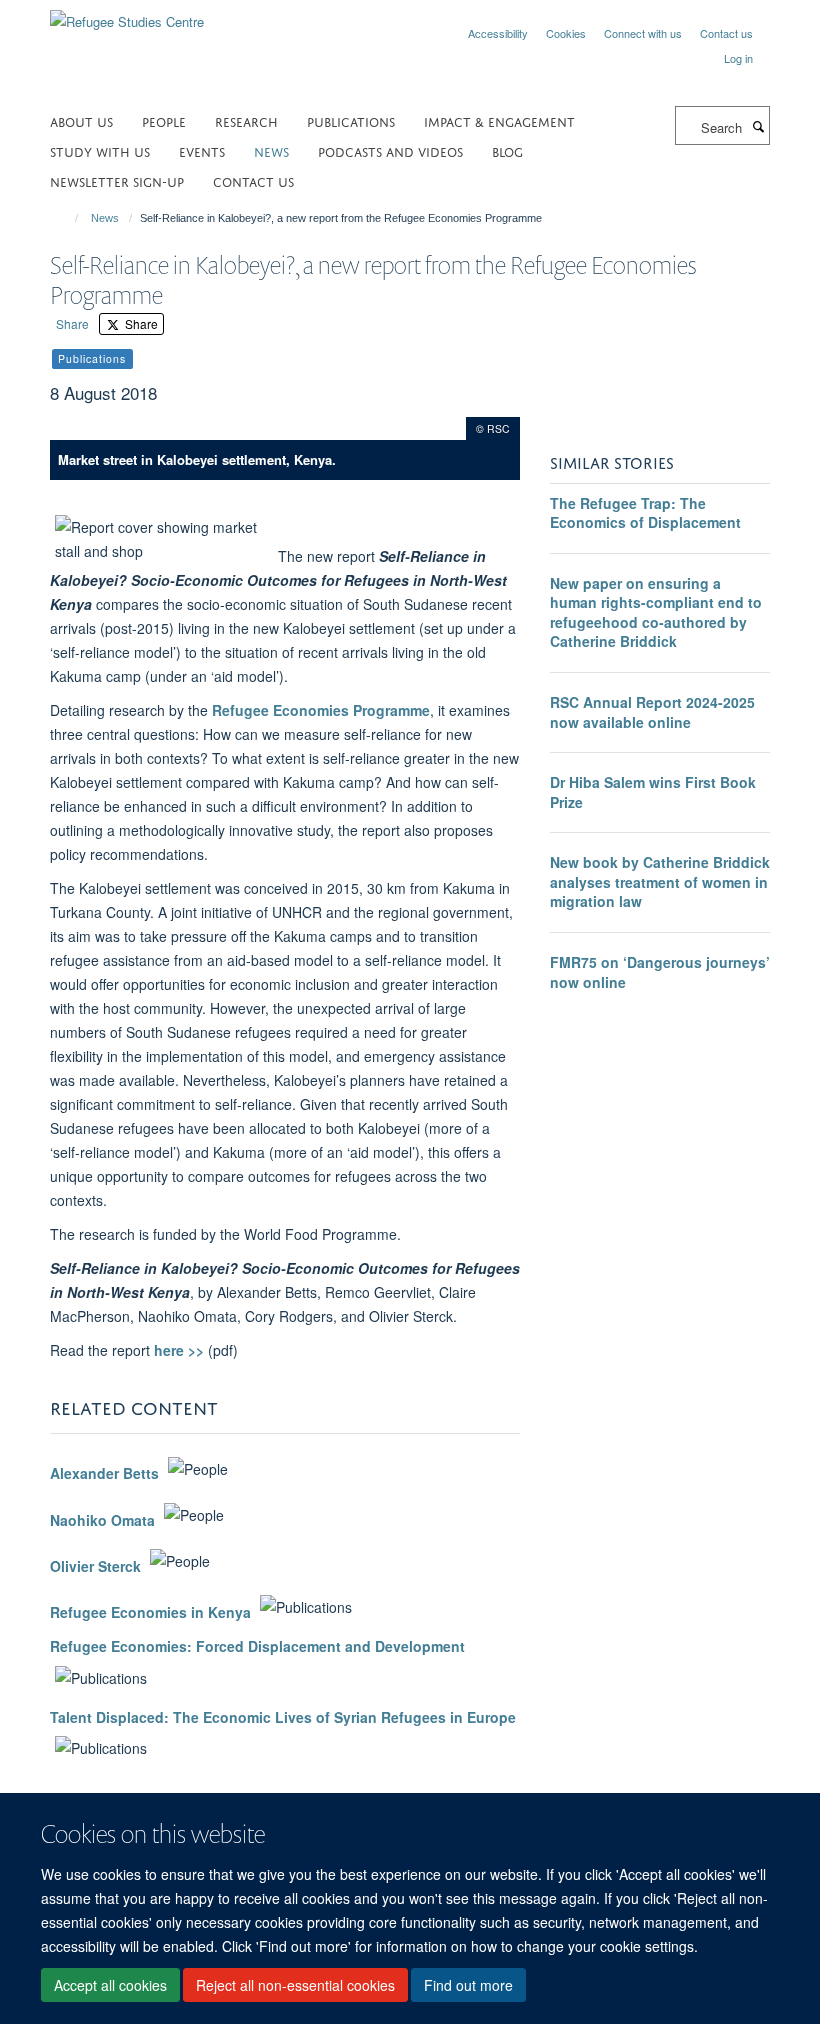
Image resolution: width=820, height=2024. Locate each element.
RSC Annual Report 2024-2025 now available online (652, 712)
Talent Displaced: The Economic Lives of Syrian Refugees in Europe (283, 1717)
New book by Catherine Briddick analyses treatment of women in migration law (660, 881)
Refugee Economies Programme (321, 710)
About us (81, 120)
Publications (351, 120)
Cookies (566, 33)
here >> (181, 1350)
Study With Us (100, 150)
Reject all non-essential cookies (295, 1985)
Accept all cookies (110, 1985)
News (105, 218)
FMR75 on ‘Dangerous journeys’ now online (660, 972)
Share (72, 323)
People (164, 120)
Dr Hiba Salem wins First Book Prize (653, 792)
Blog (507, 150)
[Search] (758, 126)
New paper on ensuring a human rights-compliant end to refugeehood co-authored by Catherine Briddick (656, 612)
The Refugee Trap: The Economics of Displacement (645, 513)
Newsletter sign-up (117, 180)
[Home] (67, 218)
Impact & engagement (499, 120)
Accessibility (498, 33)
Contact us (726, 33)
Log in (738, 58)
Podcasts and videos (390, 150)
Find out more (468, 1985)
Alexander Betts (104, 1474)
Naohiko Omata (102, 1520)
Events (202, 150)
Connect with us (643, 33)
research (246, 120)
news (271, 150)
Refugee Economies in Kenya (150, 1612)
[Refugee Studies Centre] (127, 14)
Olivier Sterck (95, 1566)
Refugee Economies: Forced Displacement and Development (257, 1646)
